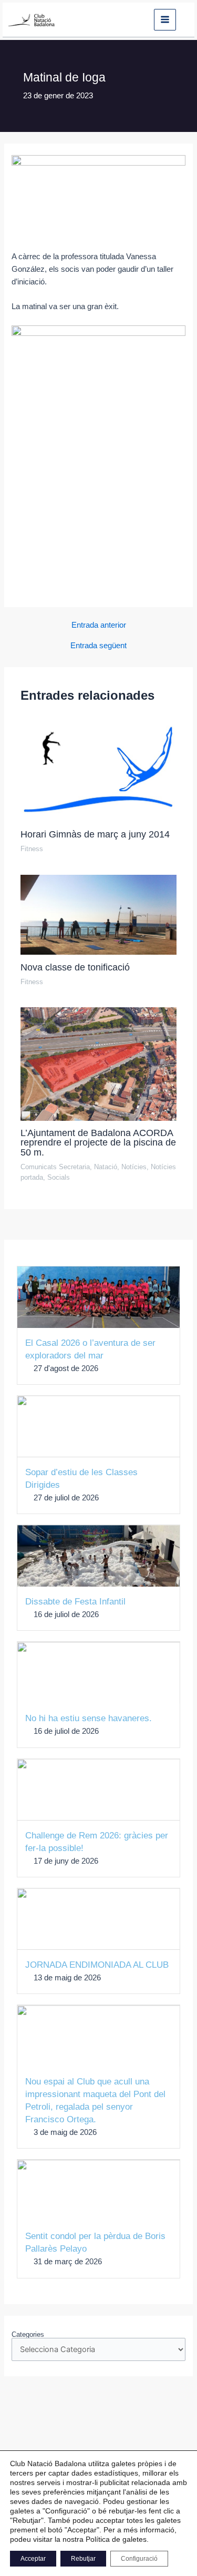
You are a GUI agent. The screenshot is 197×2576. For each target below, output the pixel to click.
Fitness (32, 849)
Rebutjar (83, 2559)
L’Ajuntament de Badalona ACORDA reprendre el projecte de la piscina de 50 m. (98, 1142)
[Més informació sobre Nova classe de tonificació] (98, 914)
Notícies (134, 1167)
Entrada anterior (99, 625)
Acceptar (33, 2559)
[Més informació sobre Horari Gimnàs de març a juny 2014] (98, 769)
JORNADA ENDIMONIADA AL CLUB (97, 1965)
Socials (59, 1177)
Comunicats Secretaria (55, 1167)
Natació (106, 1167)
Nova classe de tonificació (75, 967)
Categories (28, 2334)
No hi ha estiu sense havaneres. (89, 1718)
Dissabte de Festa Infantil (75, 1602)
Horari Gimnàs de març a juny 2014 (95, 834)
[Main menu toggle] (165, 20)
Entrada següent (98, 646)
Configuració (139, 2559)
